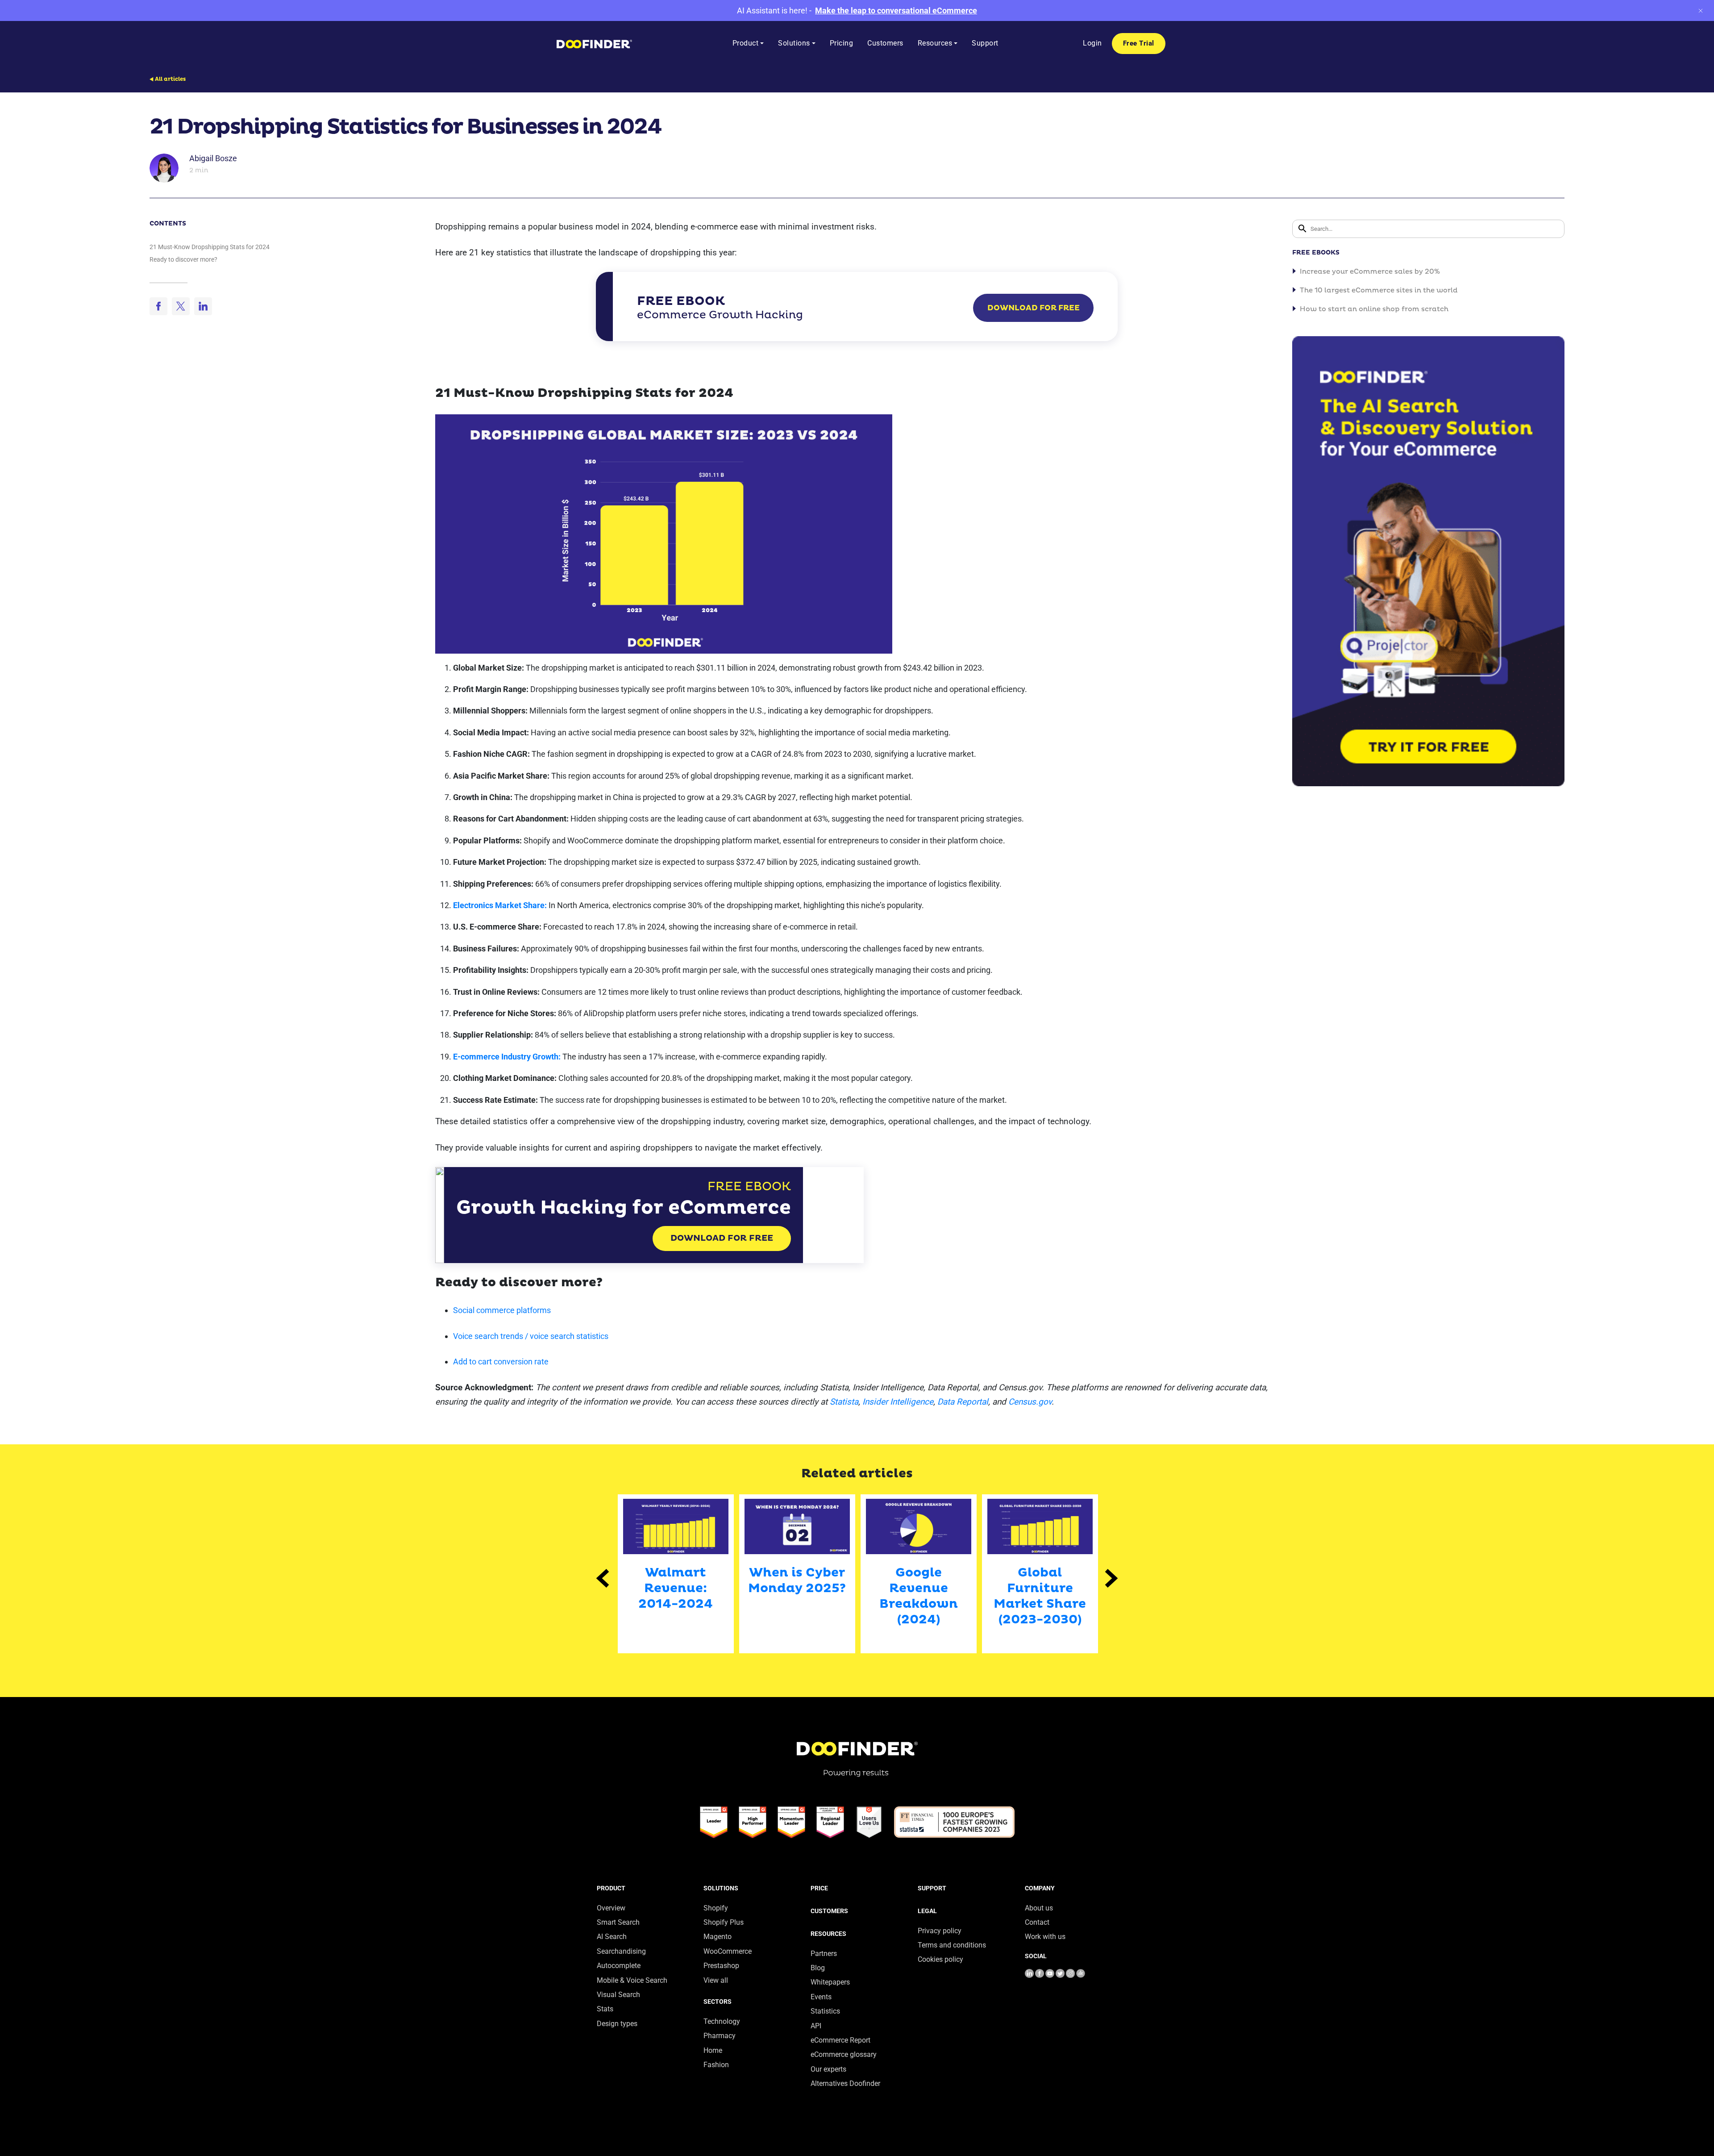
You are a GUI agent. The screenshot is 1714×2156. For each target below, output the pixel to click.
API (816, 2026)
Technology (722, 2021)
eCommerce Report (840, 2040)
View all (716, 1980)
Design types (617, 2024)
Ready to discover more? (183, 259)
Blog (818, 1968)
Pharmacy (720, 2036)
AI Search (612, 1937)
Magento (718, 1937)
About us (1039, 1908)
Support (932, 1888)
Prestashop (721, 1966)
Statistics (825, 2011)
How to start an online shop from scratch (1374, 309)
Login (1092, 43)
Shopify (716, 1908)
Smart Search (618, 1922)
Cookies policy (940, 1959)
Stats (605, 2009)
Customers (829, 1911)
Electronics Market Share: (500, 905)
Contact (1037, 1922)
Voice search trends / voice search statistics (531, 1336)
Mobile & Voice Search (632, 1980)
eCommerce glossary (844, 2054)
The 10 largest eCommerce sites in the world (1379, 290)
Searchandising (621, 1951)
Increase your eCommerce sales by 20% (1370, 272)
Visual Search (618, 1995)
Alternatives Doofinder (845, 2083)
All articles (170, 79)
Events (821, 1997)
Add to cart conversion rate (501, 1362)
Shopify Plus (724, 1922)
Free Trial (1139, 43)
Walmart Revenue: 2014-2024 (676, 1588)
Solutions (721, 1888)
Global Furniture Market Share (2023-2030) (1040, 1596)
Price (819, 1888)
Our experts (828, 2069)
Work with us (1045, 1937)
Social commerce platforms (502, 1310)
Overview (611, 1908)
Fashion (716, 2065)
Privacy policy (940, 1931)
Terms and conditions (952, 1945)
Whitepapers (830, 1982)
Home (713, 2050)
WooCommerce (728, 1951)
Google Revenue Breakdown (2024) (919, 1596)
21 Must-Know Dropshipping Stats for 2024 (210, 247)
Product (611, 1888)
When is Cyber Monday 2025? (797, 1581)
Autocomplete (619, 1966)
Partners (824, 1954)
